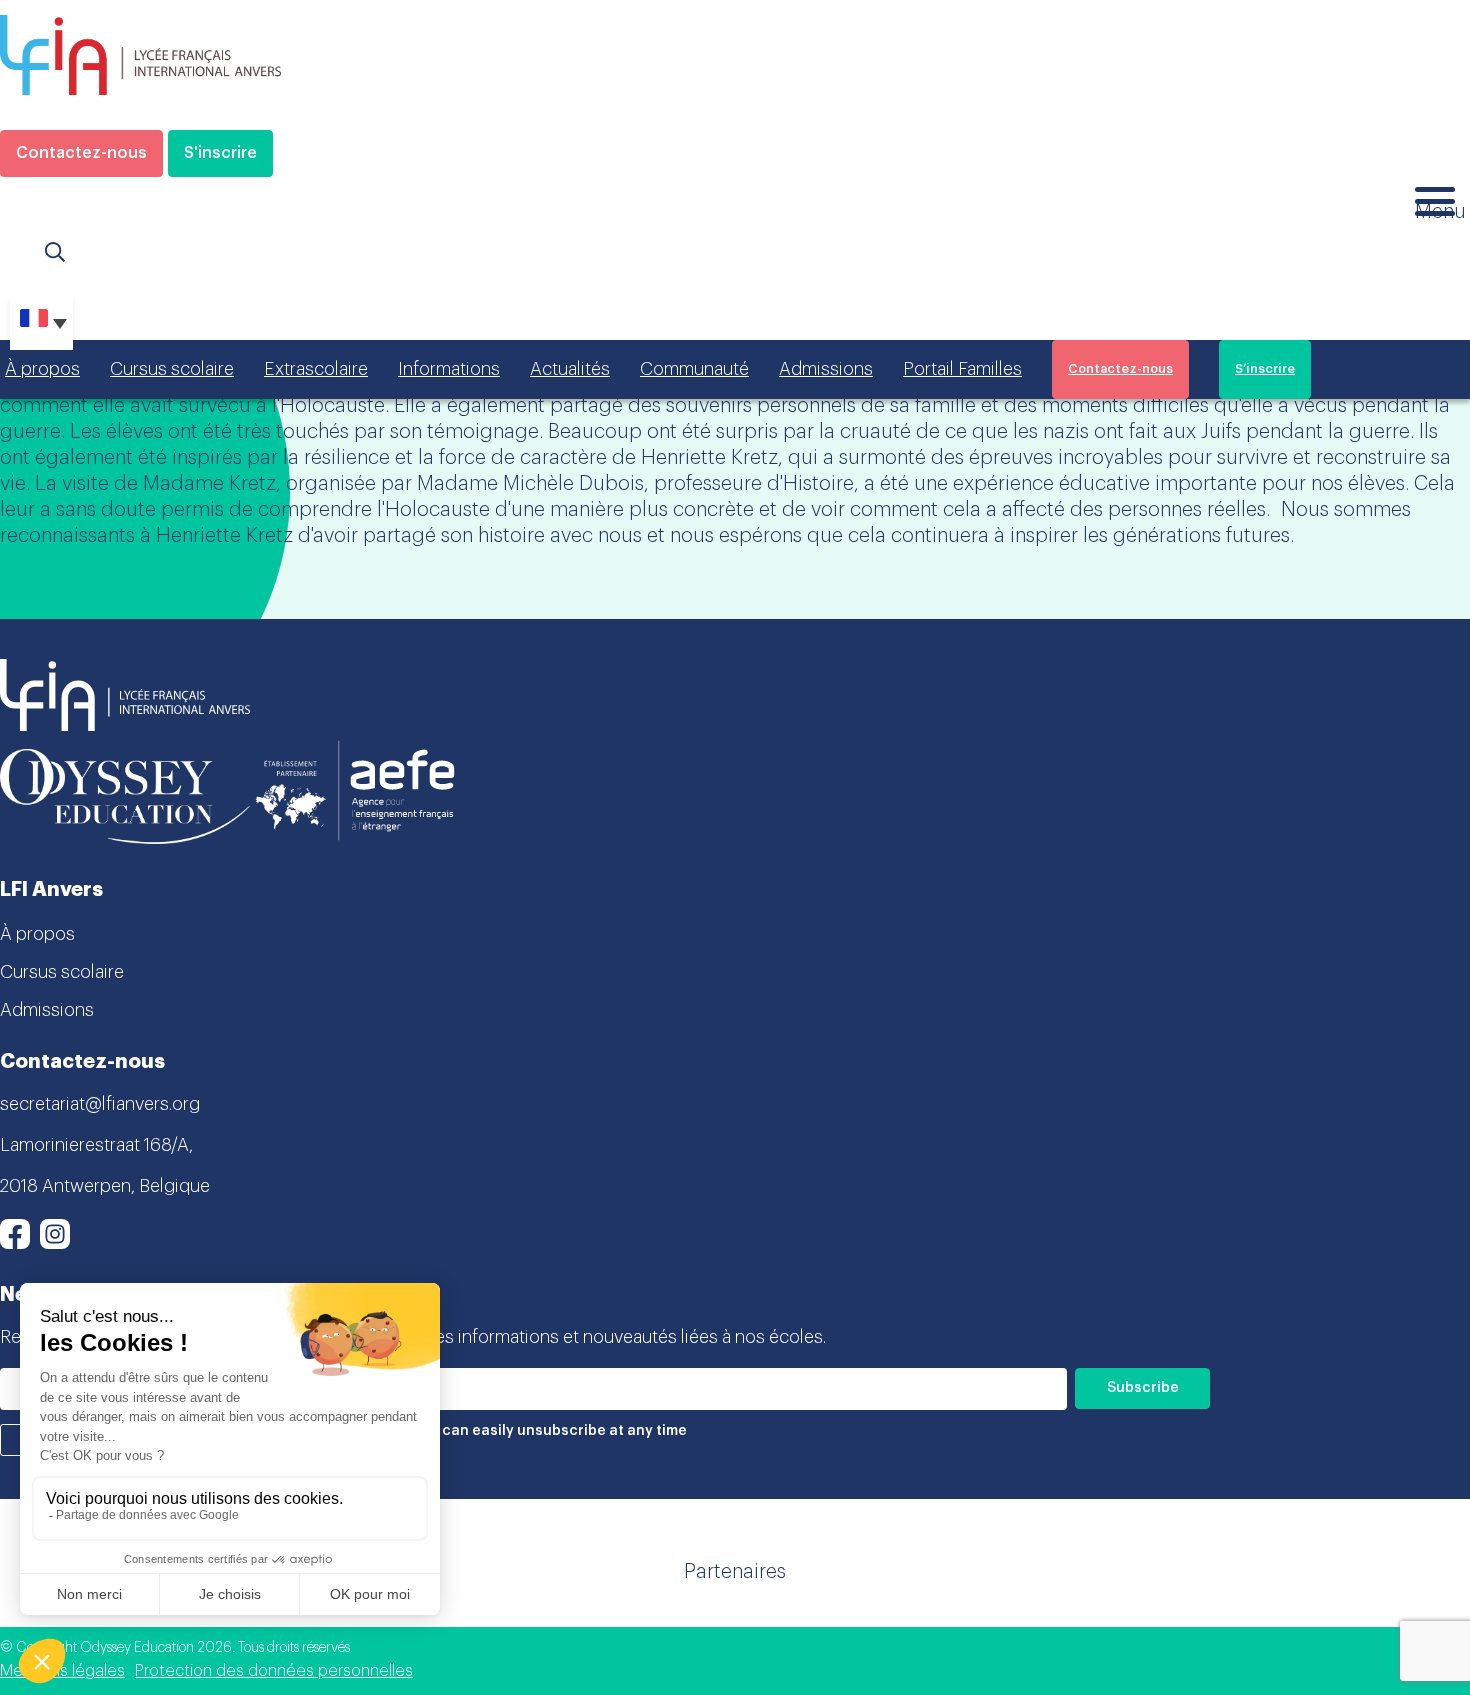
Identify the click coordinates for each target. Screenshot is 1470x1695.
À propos (42, 369)
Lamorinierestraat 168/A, (96, 1145)
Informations (449, 369)
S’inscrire (1265, 369)
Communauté (694, 369)
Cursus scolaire (172, 369)
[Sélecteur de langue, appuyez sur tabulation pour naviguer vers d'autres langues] (41, 323)
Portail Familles (962, 369)
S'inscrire (220, 153)
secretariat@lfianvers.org (100, 1104)
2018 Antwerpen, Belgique (105, 1186)
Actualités (570, 369)
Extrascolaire (316, 369)
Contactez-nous (81, 153)
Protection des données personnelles (274, 1671)
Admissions (826, 369)
